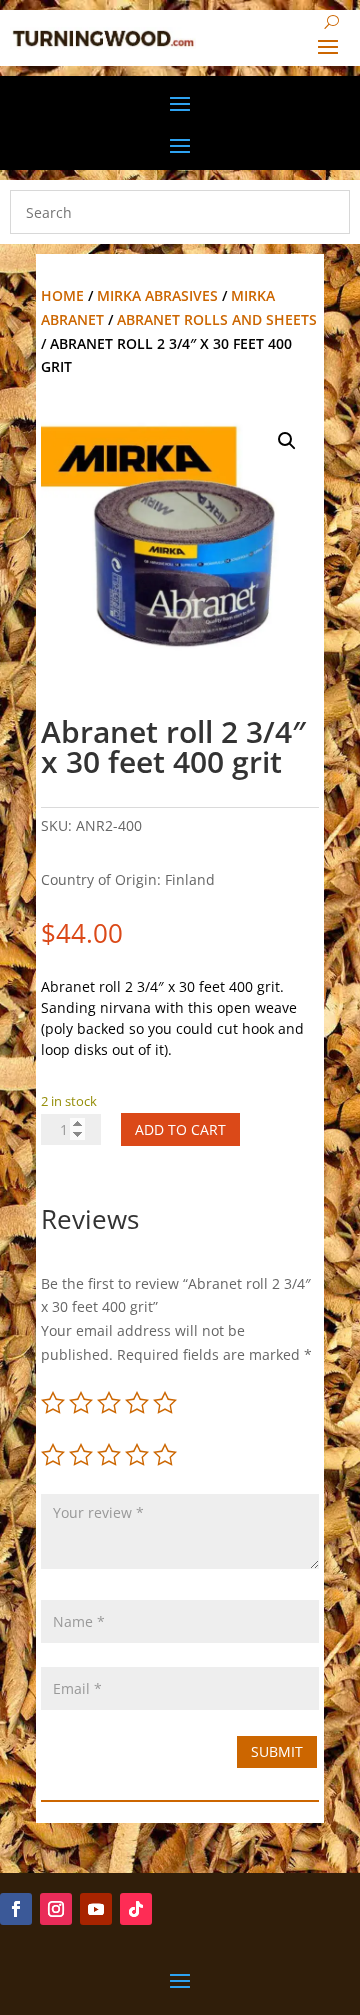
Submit (277, 1751)
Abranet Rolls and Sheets (217, 319)
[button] (287, 441)
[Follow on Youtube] (96, 1909)
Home (62, 295)
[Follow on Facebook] (16, 1909)
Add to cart (180, 1129)
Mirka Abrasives (157, 295)
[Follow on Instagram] (56, 1909)
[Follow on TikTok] (136, 1909)
